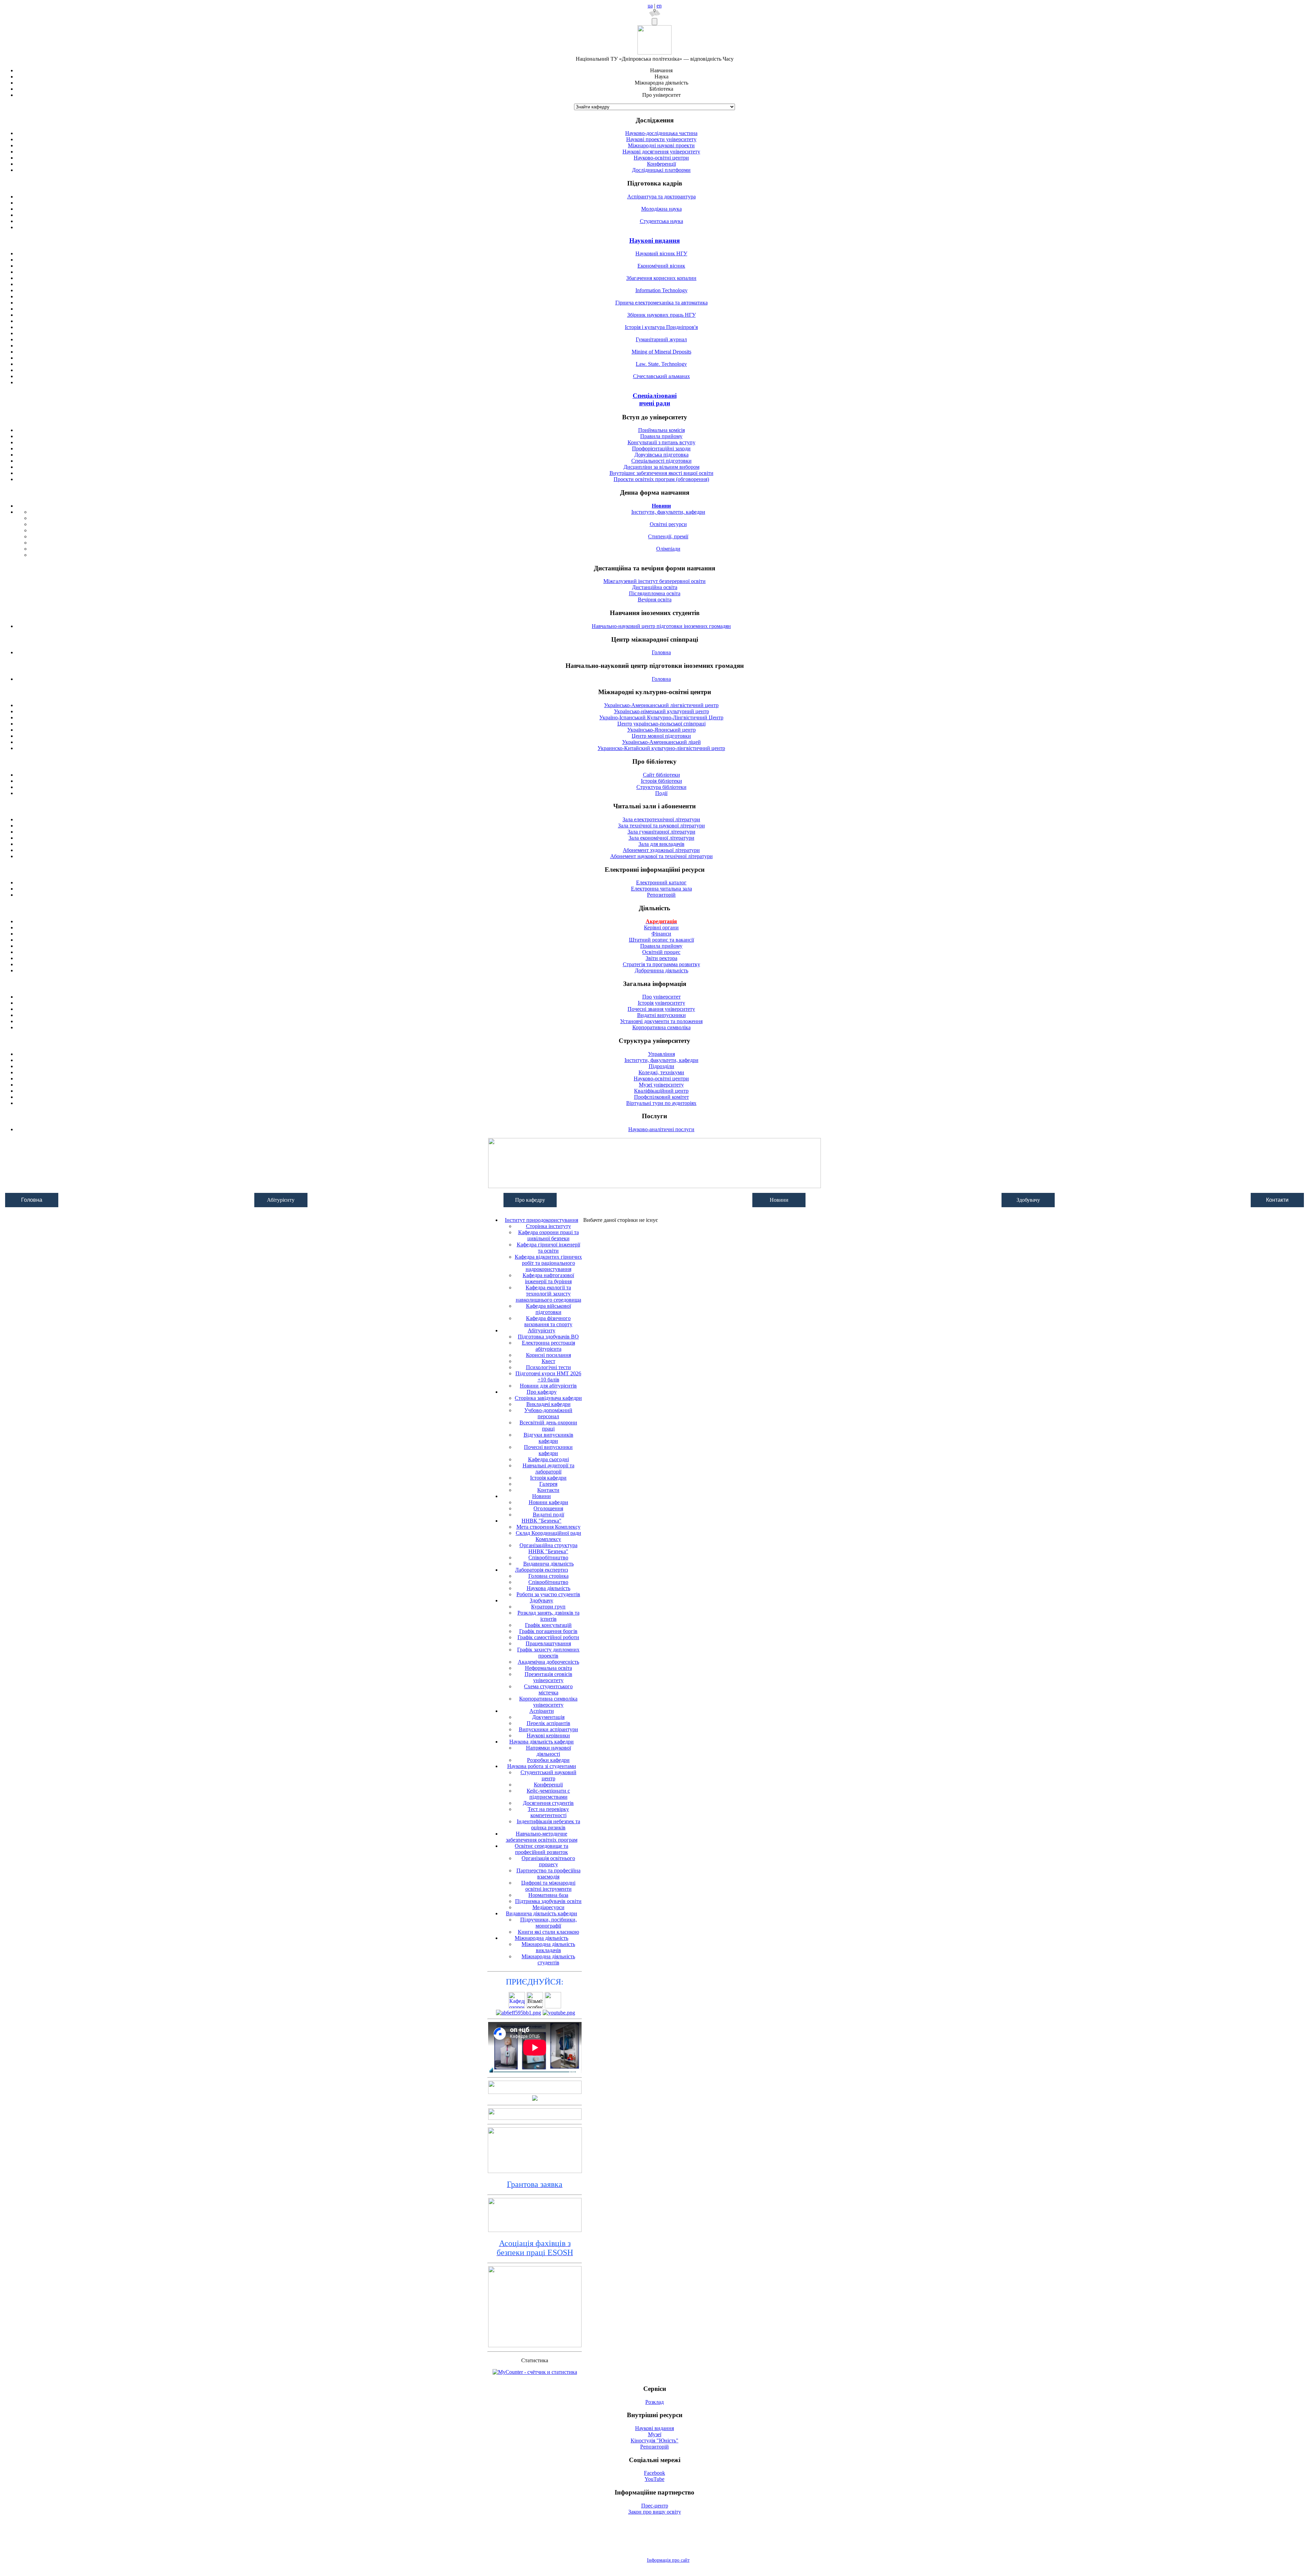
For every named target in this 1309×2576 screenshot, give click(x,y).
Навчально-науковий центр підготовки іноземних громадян (661, 626)
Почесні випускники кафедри (548, 1450)
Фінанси (661, 934)
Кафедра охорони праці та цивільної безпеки (548, 1235)
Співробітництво (548, 1557)
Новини (541, 1496)
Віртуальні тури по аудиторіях (661, 1103)
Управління (661, 1054)
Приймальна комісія (661, 430)
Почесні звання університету (661, 1009)
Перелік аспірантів (548, 1723)
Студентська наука (661, 221)
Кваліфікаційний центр (661, 1091)
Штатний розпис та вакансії (661, 940)
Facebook (654, 2473)
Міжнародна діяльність (541, 1938)
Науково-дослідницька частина (661, 133)
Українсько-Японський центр (661, 730)
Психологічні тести (548, 1367)
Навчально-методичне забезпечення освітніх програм (542, 1837)
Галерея (548, 1484)
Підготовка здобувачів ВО (548, 1337)
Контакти (1277, 1200)
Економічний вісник (661, 266)
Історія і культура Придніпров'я (661, 327)
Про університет (661, 997)
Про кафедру (542, 1392)
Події (661, 793)
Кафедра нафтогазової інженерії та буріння (548, 1278)
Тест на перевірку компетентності (548, 1812)
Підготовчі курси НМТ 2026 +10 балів (548, 1376)
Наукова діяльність (548, 1588)
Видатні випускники (661, 1015)
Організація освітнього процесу (548, 1861)
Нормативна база (548, 1895)
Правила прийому (661, 436)
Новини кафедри (548, 1502)
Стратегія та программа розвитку (661, 964)
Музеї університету (661, 1085)
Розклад (654, 2402)
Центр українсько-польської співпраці (661, 724)
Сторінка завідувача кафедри (548, 1398)
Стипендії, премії (668, 536)
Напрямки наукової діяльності (548, 1751)
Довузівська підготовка (661, 455)
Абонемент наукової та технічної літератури (661, 856)
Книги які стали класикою (548, 1932)
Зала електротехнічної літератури (661, 819)
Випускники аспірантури (548, 1729)
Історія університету (661, 1003)
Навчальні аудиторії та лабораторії (548, 1469)
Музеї (655, 2434)
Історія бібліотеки (661, 781)
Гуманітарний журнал (661, 339)
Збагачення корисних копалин (661, 278)
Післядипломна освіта (655, 593)
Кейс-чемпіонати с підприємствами (548, 1794)
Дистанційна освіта (655, 587)
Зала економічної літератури (661, 838)
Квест (548, 1361)
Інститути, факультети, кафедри (668, 512)
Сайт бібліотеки (661, 775)
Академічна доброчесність (548, 1662)
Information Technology (661, 290)
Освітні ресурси (668, 524)
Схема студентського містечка (548, 1689)
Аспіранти (542, 1711)
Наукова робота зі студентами (542, 1766)
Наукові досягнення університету (661, 152)
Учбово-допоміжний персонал (548, 1413)
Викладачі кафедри (548, 1404)
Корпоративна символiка (661, 1027)
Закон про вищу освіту (655, 2512)
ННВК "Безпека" (541, 1521)
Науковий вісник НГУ (661, 253)
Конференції (661, 164)
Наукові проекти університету (661, 139)
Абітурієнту (541, 1330)
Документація (548, 1717)
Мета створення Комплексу (548, 1527)
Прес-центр (655, 2506)
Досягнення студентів (548, 1803)
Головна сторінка (548, 1576)
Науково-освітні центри (661, 158)
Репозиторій (661, 895)
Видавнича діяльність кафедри (541, 1913)
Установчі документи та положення (661, 1021)
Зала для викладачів (661, 844)
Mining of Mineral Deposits (661, 352)
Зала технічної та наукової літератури (661, 826)
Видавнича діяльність (548, 1564)
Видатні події (548, 1515)
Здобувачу (541, 1600)
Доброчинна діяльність (661, 970)
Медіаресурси (548, 1907)
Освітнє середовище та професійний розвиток (541, 1849)
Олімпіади (668, 549)
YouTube (654, 2479)
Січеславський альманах (661, 376)
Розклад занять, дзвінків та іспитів (548, 1616)
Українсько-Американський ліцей (661, 742)
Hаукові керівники (548, 1735)
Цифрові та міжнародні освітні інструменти (548, 1886)
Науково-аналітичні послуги (661, 1129)
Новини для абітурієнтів (548, 1386)
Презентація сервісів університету (548, 1677)
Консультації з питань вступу (661, 442)
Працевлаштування (548, 1643)
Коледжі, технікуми (661, 1072)
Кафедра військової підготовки (548, 1309)
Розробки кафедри (548, 1760)
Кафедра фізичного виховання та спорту (548, 1321)
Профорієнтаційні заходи (661, 448)
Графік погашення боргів (548, 1631)
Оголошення (548, 1508)
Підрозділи (661, 1066)
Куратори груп (548, 1607)
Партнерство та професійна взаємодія (548, 1874)
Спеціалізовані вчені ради (655, 399)
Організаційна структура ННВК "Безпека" (548, 1548)
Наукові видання (654, 241)
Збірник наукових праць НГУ (661, 315)
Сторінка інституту (548, 1226)
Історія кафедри (548, 1478)
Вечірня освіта (655, 600)
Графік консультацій (548, 1625)
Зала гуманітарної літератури (661, 832)
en (659, 6)
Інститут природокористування (541, 1220)
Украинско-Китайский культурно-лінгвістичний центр (661, 748)
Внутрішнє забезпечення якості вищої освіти (661, 473)
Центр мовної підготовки (661, 736)
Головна (661, 652)
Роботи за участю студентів (548, 1594)
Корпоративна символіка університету (548, 1702)
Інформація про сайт (668, 2560)
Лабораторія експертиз (541, 1570)
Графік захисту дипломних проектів (548, 1653)
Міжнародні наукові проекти (661, 145)
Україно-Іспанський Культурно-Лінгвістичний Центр (661, 717)
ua (650, 6)
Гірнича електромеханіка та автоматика (661, 303)
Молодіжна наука (661, 209)
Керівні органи (661, 927)
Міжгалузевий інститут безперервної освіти (654, 581)
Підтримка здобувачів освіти (548, 1901)
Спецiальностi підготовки (661, 461)
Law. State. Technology (661, 364)
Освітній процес (661, 952)
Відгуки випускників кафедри (548, 1438)
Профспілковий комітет (661, 1097)
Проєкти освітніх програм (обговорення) (661, 479)
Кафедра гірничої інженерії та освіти (548, 1248)
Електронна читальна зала (661, 889)
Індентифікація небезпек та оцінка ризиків (548, 1824)
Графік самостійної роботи (548, 1637)
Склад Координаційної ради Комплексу (548, 1536)
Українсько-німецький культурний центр (661, 711)
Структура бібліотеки (661, 787)
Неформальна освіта (548, 1668)
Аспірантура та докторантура (661, 197)
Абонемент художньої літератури (661, 850)
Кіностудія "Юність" (654, 2440)
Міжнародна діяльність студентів (548, 1959)
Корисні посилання (548, 1355)
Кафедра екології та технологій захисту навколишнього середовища (548, 1294)
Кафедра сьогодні (548, 1459)
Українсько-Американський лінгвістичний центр (661, 705)
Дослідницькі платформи (661, 170)
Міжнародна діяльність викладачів (548, 1947)
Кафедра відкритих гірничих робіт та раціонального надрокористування (548, 1263)
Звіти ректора (661, 958)
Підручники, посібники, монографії (548, 1923)
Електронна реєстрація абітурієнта (548, 1346)
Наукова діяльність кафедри (541, 1742)
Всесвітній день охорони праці (548, 1426)
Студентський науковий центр (548, 1775)
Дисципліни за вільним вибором (661, 467)
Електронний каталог (661, 882)
